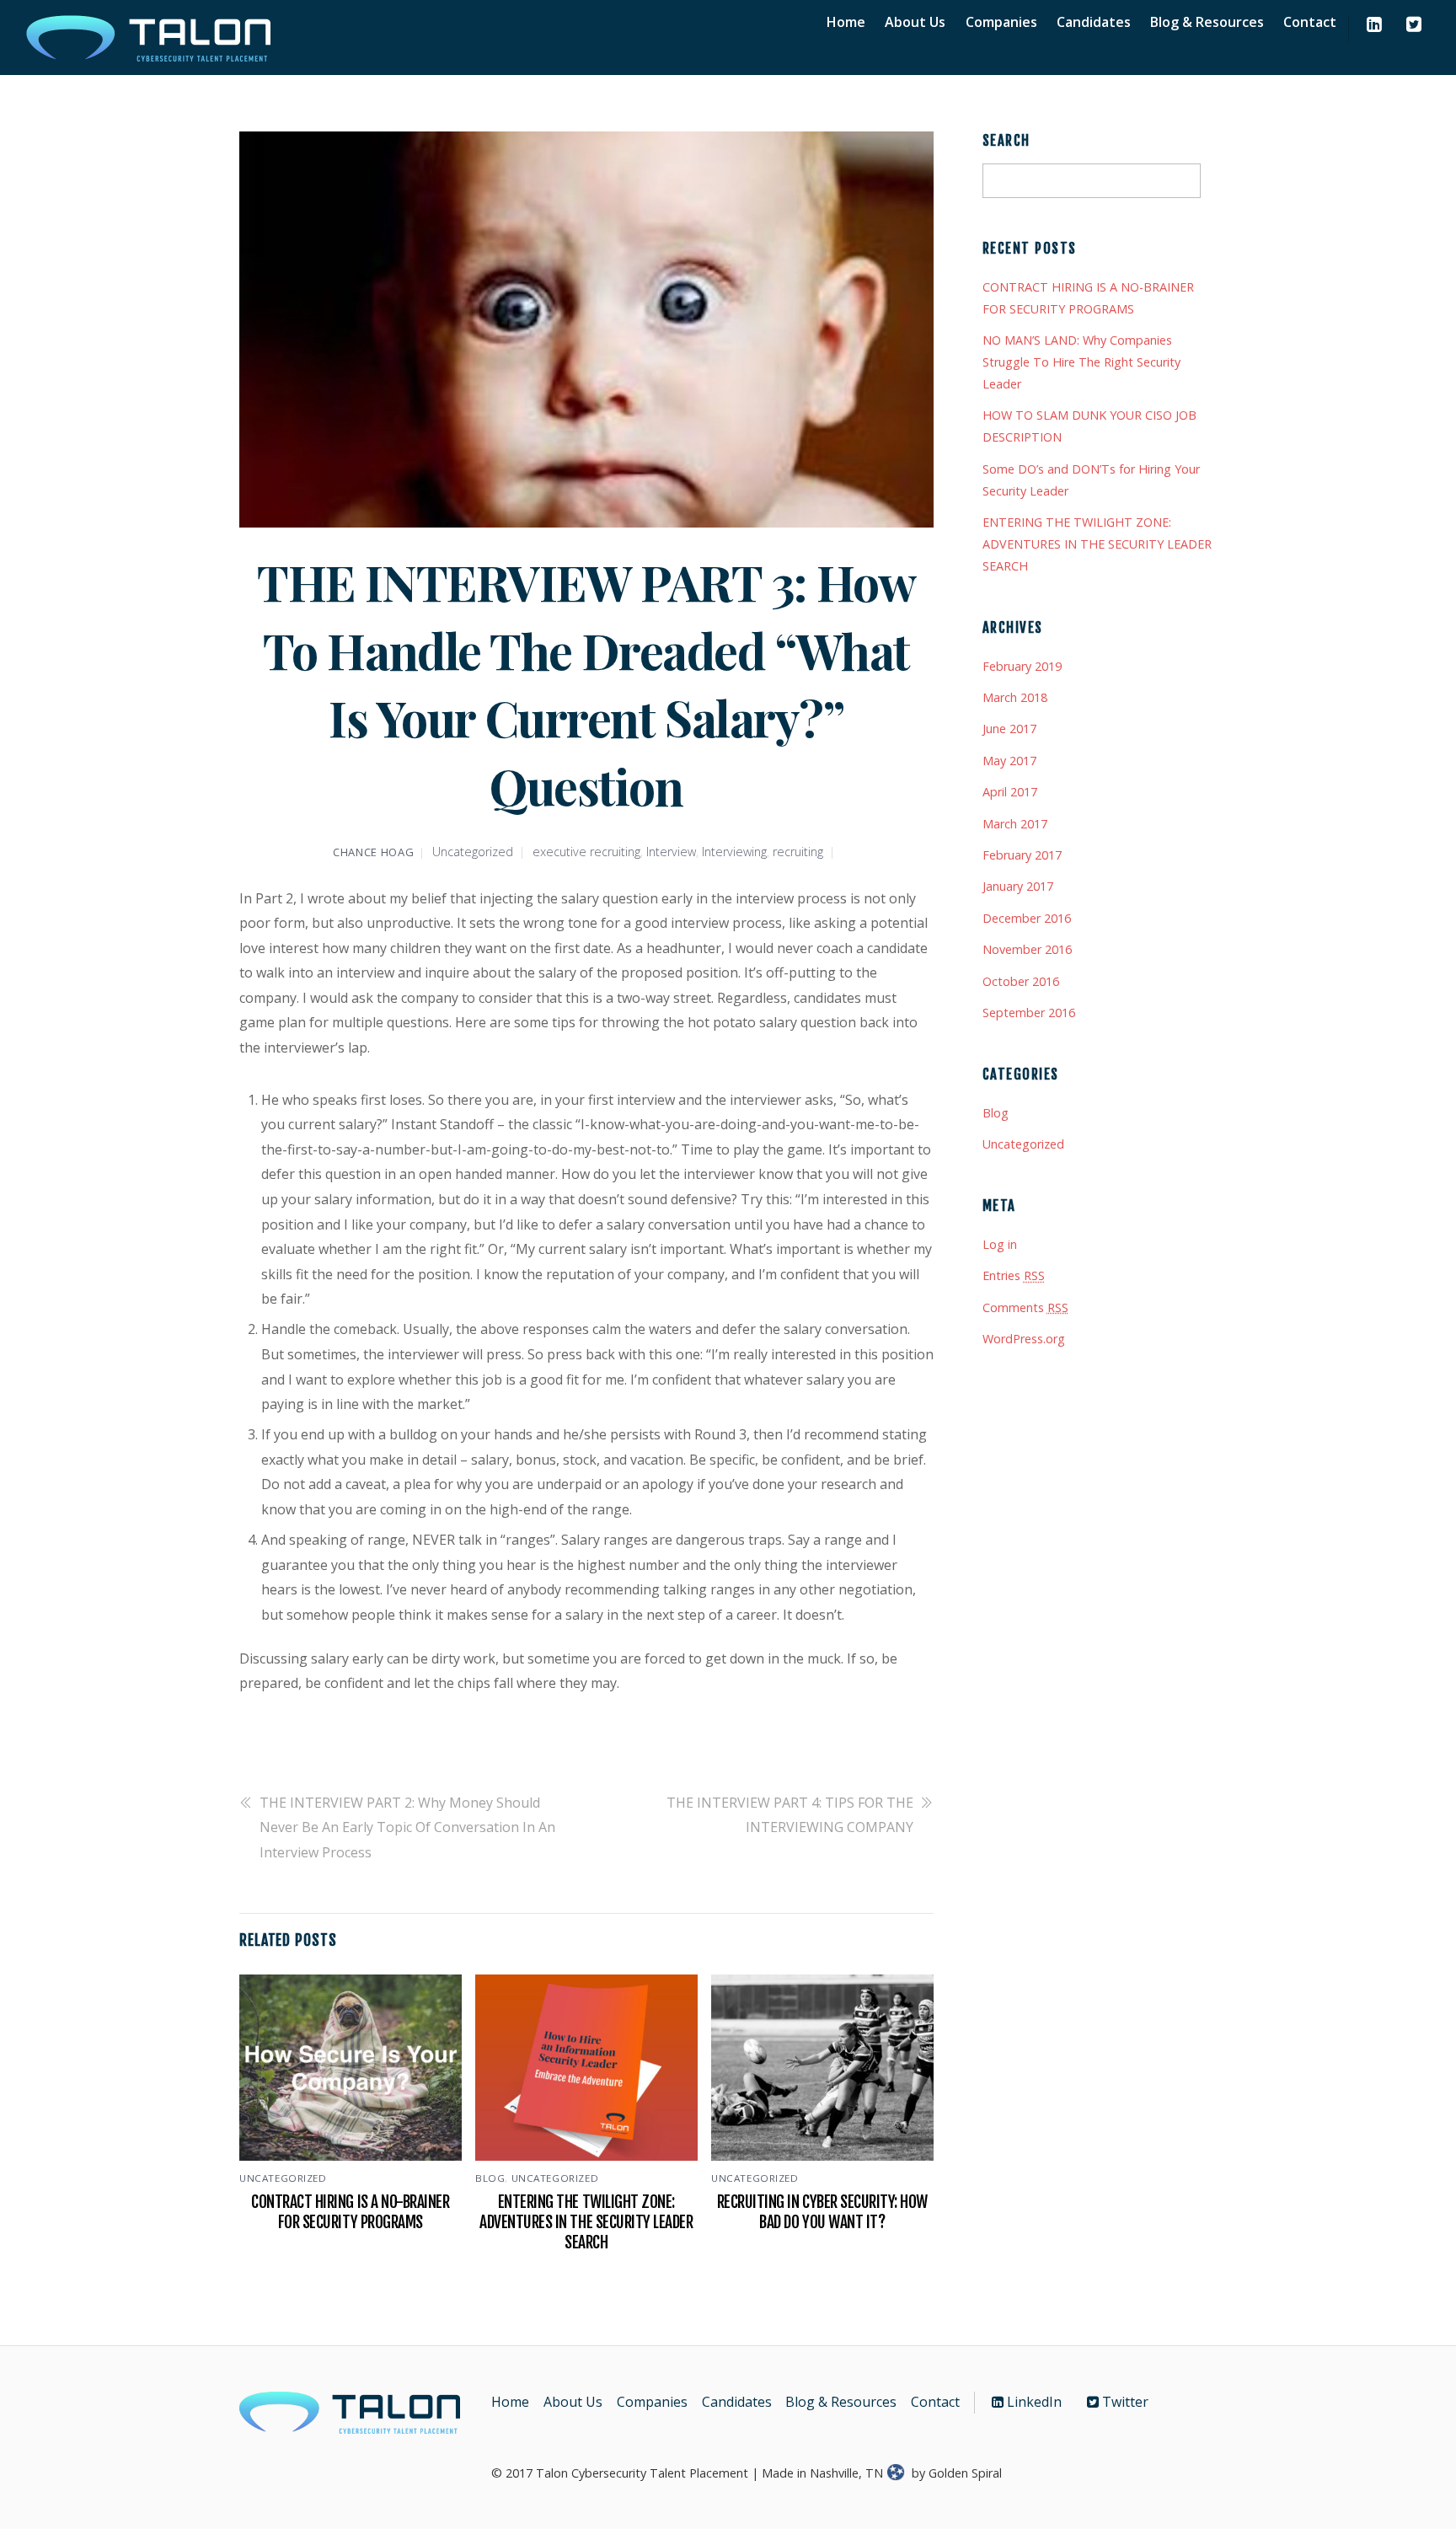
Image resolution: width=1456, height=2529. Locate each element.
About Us (915, 22)
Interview (671, 852)
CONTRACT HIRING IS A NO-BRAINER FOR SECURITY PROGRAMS (350, 2212)
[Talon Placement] (150, 59)
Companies (1001, 22)
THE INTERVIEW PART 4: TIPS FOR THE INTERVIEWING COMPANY (790, 1815)
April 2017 (1010, 792)
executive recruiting (586, 852)
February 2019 (1022, 666)
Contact (1310, 22)
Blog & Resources (1207, 22)
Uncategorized (473, 852)
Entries (1014, 1275)
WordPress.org (1024, 1339)
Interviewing (734, 852)
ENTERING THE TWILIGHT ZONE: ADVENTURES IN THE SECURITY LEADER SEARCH (586, 2222)
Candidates (1094, 22)
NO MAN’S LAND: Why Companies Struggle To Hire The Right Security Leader (1081, 362)
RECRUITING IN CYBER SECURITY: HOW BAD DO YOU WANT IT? (822, 2212)
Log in (1000, 1244)
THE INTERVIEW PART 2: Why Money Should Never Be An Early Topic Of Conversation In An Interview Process (407, 1827)
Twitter (1124, 2402)
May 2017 (1009, 761)
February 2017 (1022, 855)
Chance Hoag (373, 852)
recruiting (798, 852)
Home (846, 22)
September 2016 (1029, 1013)
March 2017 (1015, 824)
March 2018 (1015, 697)
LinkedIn (1033, 2402)
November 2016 (1027, 949)
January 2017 (1018, 886)
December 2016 (1027, 918)
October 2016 (1021, 981)
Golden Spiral (965, 2473)
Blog (490, 2178)
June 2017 (1009, 729)
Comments (1025, 1307)
